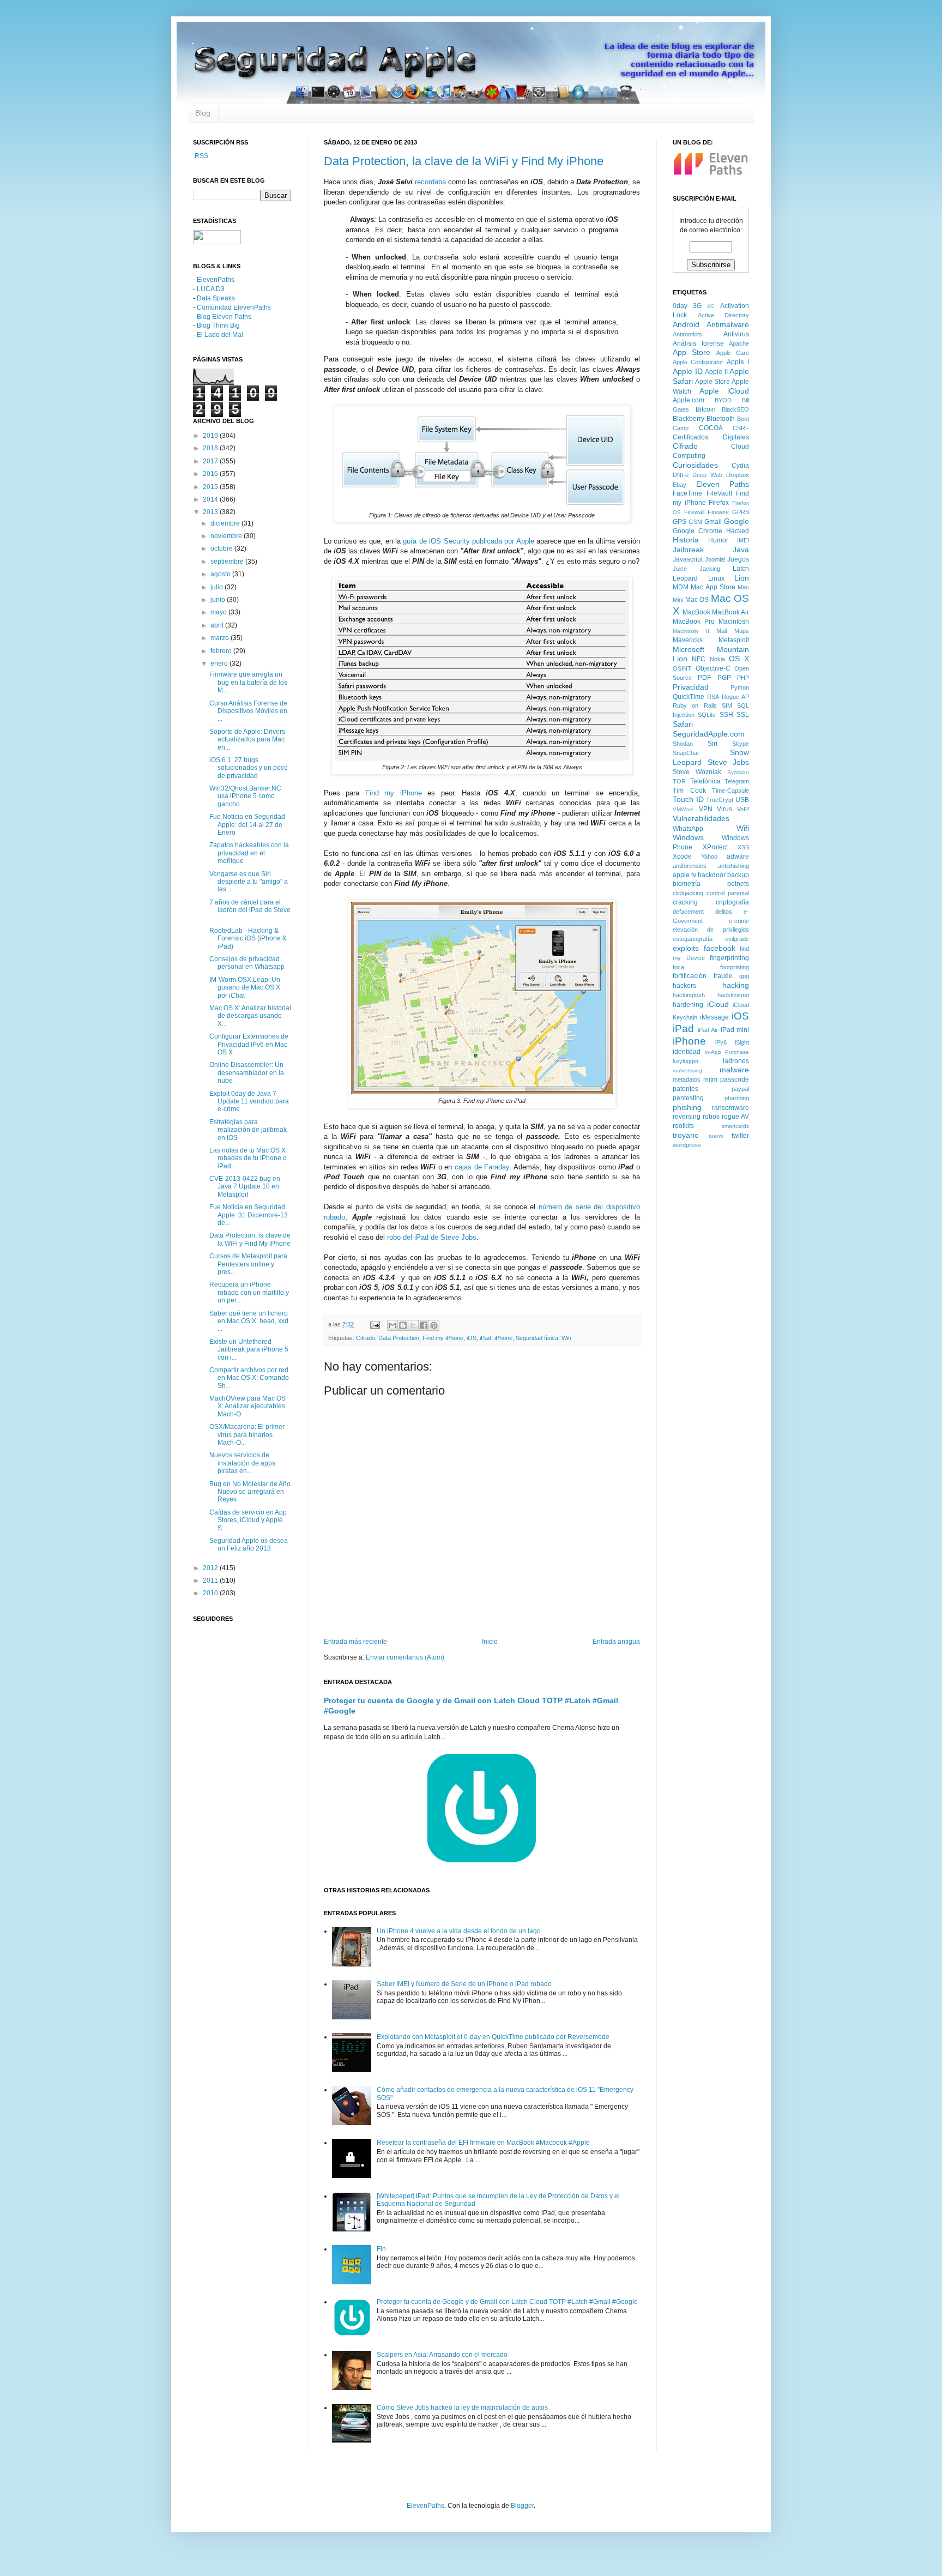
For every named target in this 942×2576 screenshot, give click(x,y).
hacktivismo (733, 995)
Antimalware (728, 324)
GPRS (741, 512)
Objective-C (713, 668)
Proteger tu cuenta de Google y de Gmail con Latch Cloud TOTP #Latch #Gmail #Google (507, 2302)
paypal (740, 1089)
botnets (738, 884)
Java (741, 550)
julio (218, 587)
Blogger (522, 2506)
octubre (222, 548)
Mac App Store (713, 587)
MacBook (696, 612)
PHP (743, 678)
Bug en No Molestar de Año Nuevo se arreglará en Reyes (250, 1492)
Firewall (694, 512)
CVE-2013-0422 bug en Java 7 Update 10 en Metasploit (245, 1187)
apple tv (684, 875)
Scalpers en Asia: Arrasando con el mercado (442, 2355)
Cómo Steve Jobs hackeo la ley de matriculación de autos (462, 2408)
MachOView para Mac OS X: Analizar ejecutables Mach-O (247, 1406)
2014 (211, 499)
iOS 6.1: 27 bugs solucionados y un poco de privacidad (249, 768)
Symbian (738, 772)
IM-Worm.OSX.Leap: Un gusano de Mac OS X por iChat (245, 988)
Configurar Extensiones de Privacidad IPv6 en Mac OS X (249, 1044)
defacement (688, 912)
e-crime (739, 921)
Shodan (683, 744)
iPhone (503, 1338)
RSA (713, 697)
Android (686, 324)
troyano (686, 1135)
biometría (687, 884)
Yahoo (709, 856)
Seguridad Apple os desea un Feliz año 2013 (249, 1545)
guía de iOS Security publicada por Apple (468, 541)
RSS (201, 156)
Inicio (490, 1642)
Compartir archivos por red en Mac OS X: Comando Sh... (249, 1378)
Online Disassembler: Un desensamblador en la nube (247, 1073)
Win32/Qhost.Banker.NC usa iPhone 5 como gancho (245, 796)
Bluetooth (721, 419)
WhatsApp (688, 829)
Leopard (685, 578)
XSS (743, 847)
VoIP (743, 809)
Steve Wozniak (697, 772)
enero (220, 663)
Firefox (719, 503)
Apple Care (733, 353)
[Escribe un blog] (403, 1325)
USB (742, 800)
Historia (686, 540)
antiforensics (690, 866)
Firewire (718, 512)
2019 (211, 436)
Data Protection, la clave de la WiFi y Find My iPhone (464, 161)
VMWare (683, 809)
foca (678, 967)
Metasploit (734, 640)
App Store (692, 352)
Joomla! (715, 559)
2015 (211, 487)
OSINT (682, 668)
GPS (680, 522)
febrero (222, 651)
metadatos (687, 1079)
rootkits (683, 1126)
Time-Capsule (730, 791)
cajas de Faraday (482, 1167)
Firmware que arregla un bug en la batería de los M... (248, 682)
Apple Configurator (698, 362)
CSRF (741, 428)
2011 (211, 1580)
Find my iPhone (394, 793)
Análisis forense (698, 343)
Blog (203, 113)
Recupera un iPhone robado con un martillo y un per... (249, 1292)
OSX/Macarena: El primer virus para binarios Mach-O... (247, 1435)
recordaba (430, 182)
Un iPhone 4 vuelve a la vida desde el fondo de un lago (459, 1931)
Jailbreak (688, 550)
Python (740, 687)
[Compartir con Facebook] (424, 1325)
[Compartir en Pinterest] (434, 1325)
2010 (211, 1593)
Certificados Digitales (711, 437)
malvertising (687, 1070)
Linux (716, 578)
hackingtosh (689, 995)
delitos (724, 912)
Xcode (682, 856)
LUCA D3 (211, 289)
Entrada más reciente (355, 1642)
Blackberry (689, 419)
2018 (211, 448)
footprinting (735, 967)
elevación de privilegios (711, 930)
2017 (211, 461)
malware (734, 1070)
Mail (721, 631)
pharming (737, 1098)
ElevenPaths (216, 280)
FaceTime (687, 493)
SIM (727, 705)
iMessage (714, 1017)
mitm (710, 1079)
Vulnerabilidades (701, 818)
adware (738, 856)
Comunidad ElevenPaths (234, 307)
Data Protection (399, 1338)
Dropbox (738, 475)
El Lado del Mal (220, 335)
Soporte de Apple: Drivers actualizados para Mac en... (247, 740)
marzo (221, 638)
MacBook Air (730, 612)
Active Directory (724, 315)
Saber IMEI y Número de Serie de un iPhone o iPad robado (464, 1984)
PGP (724, 678)
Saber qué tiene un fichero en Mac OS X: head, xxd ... (249, 1321)
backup (738, 875)
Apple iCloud (724, 391)
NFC (699, 659)
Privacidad (691, 687)
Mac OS (697, 600)
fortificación (690, 976)
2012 (211, 1568)
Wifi (566, 1338)
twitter (740, 1136)
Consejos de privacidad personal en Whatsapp (247, 963)
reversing (687, 1117)
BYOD (723, 400)
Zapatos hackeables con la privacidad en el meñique (249, 853)
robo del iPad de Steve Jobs (432, 1237)
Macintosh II (691, 631)
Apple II (716, 372)
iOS (472, 1338)
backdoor (712, 875)
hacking (736, 985)
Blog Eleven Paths (224, 317)
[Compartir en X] (413, 1325)
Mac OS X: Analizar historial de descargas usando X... (250, 1016)
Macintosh (734, 622)
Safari (683, 724)
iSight (742, 1042)
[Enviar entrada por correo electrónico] (375, 1324)
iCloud (718, 1004)
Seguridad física (537, 1338)
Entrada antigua (616, 1642)
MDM (681, 587)
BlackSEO (735, 409)
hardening (688, 1005)
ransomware (730, 1108)
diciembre (226, 523)
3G (697, 306)
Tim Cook (689, 791)
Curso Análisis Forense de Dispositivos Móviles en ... (248, 711)
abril (218, 625)
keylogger (686, 1061)
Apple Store (712, 382)
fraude (723, 976)
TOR (679, 781)
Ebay (680, 485)
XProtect (715, 847)
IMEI (743, 540)
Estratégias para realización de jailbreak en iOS (248, 1130)
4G (711, 306)
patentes (686, 1089)
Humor (718, 540)
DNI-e (681, 475)
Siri (712, 744)
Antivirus (736, 334)
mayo (219, 612)
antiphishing (733, 866)
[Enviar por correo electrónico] (392, 1325)
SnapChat (686, 753)
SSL (743, 715)
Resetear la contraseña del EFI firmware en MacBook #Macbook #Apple (483, 2143)
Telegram (737, 781)
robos (711, 1117)
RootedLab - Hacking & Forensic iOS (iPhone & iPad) (248, 939)
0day (680, 306)
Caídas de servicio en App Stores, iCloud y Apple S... (248, 1520)
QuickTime (689, 697)
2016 (211, 474)
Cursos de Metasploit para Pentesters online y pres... (248, 1264)
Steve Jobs (729, 762)
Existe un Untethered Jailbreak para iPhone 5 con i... (249, 1350)
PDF (704, 678)
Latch (741, 569)
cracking (685, 902)
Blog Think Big (218, 325)
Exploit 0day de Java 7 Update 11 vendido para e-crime (249, 1102)
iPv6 (721, 1042)
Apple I (738, 362)
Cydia (740, 466)
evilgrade (737, 939)
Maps (742, 631)
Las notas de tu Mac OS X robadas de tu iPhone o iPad (248, 1158)
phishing (687, 1107)
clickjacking (688, 893)
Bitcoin (706, 409)
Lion (742, 578)
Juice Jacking (696, 569)
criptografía (732, 902)
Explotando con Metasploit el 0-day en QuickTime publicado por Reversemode (493, 2037)
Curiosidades (695, 465)
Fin (381, 2249)
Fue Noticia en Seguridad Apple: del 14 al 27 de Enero (247, 825)
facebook (720, 948)
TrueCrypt (720, 800)
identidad (687, 1052)
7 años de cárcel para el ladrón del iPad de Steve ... (250, 910)
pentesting (688, 1098)
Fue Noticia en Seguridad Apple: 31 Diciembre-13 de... (249, 1215)
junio (219, 600)
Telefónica (705, 781)
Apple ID (688, 371)
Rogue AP (735, 697)
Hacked (738, 531)
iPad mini (735, 1030)
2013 (211, 512)
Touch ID (688, 799)
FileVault (719, 493)
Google (736, 521)
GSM (695, 522)
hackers (684, 986)
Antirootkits (687, 334)
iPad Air (708, 1030)
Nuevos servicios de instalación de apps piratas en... (242, 1463)
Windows (688, 837)
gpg (744, 976)
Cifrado (366, 1338)
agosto (221, 574)
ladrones (736, 1061)
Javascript (688, 559)
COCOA (711, 428)
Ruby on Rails (695, 705)
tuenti (716, 1136)
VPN (706, 809)
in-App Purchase (727, 1052)
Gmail (713, 522)
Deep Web (707, 475)
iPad (485, 1338)
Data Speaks (216, 298)
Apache (739, 343)
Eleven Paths (723, 484)
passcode (735, 1079)
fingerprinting (729, 958)
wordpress (687, 1145)
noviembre (227, 536)
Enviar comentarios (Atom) (405, 1657)
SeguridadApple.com (709, 734)
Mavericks (688, 640)
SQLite (707, 715)
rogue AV (735, 1117)
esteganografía (693, 939)
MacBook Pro (694, 622)
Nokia (717, 659)
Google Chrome (698, 531)
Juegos (738, 559)
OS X (739, 659)
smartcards (735, 1126)
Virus (724, 809)
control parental (728, 893)
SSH (726, 715)
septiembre (228, 562)
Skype (741, 744)
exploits (686, 948)
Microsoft (689, 649)
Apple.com (689, 400)
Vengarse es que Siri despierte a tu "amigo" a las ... (249, 882)
